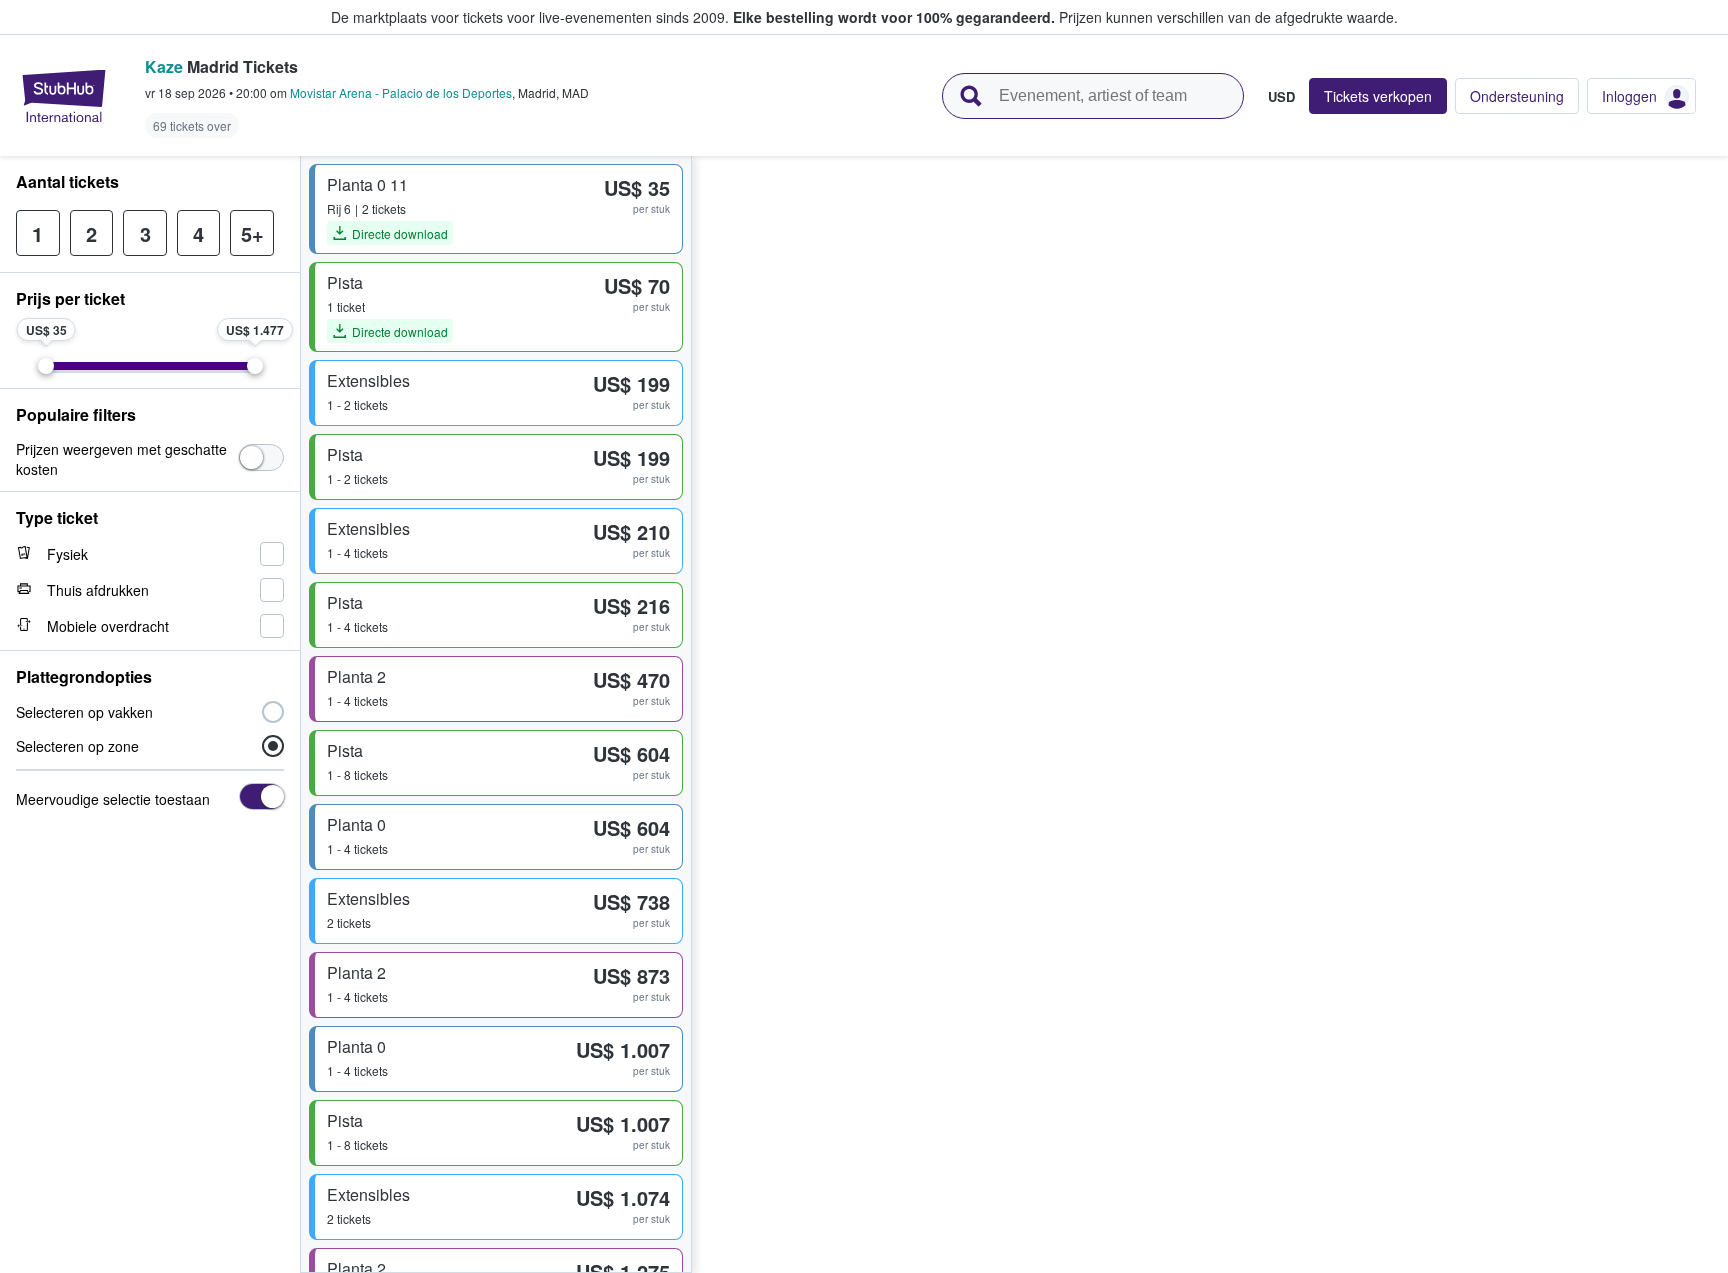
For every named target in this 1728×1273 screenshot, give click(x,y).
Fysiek (67, 554)
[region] (1210, 714)
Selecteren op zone (77, 746)
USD (1281, 96)
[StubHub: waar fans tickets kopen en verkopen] (64, 96)
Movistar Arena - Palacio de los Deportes (401, 92)
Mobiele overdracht (108, 626)
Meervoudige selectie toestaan (113, 799)
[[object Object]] (261, 457)
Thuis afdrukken (98, 590)
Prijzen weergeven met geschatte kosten (121, 459)
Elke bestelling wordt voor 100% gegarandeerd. (894, 17)
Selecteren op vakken (84, 712)
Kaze (164, 66)
